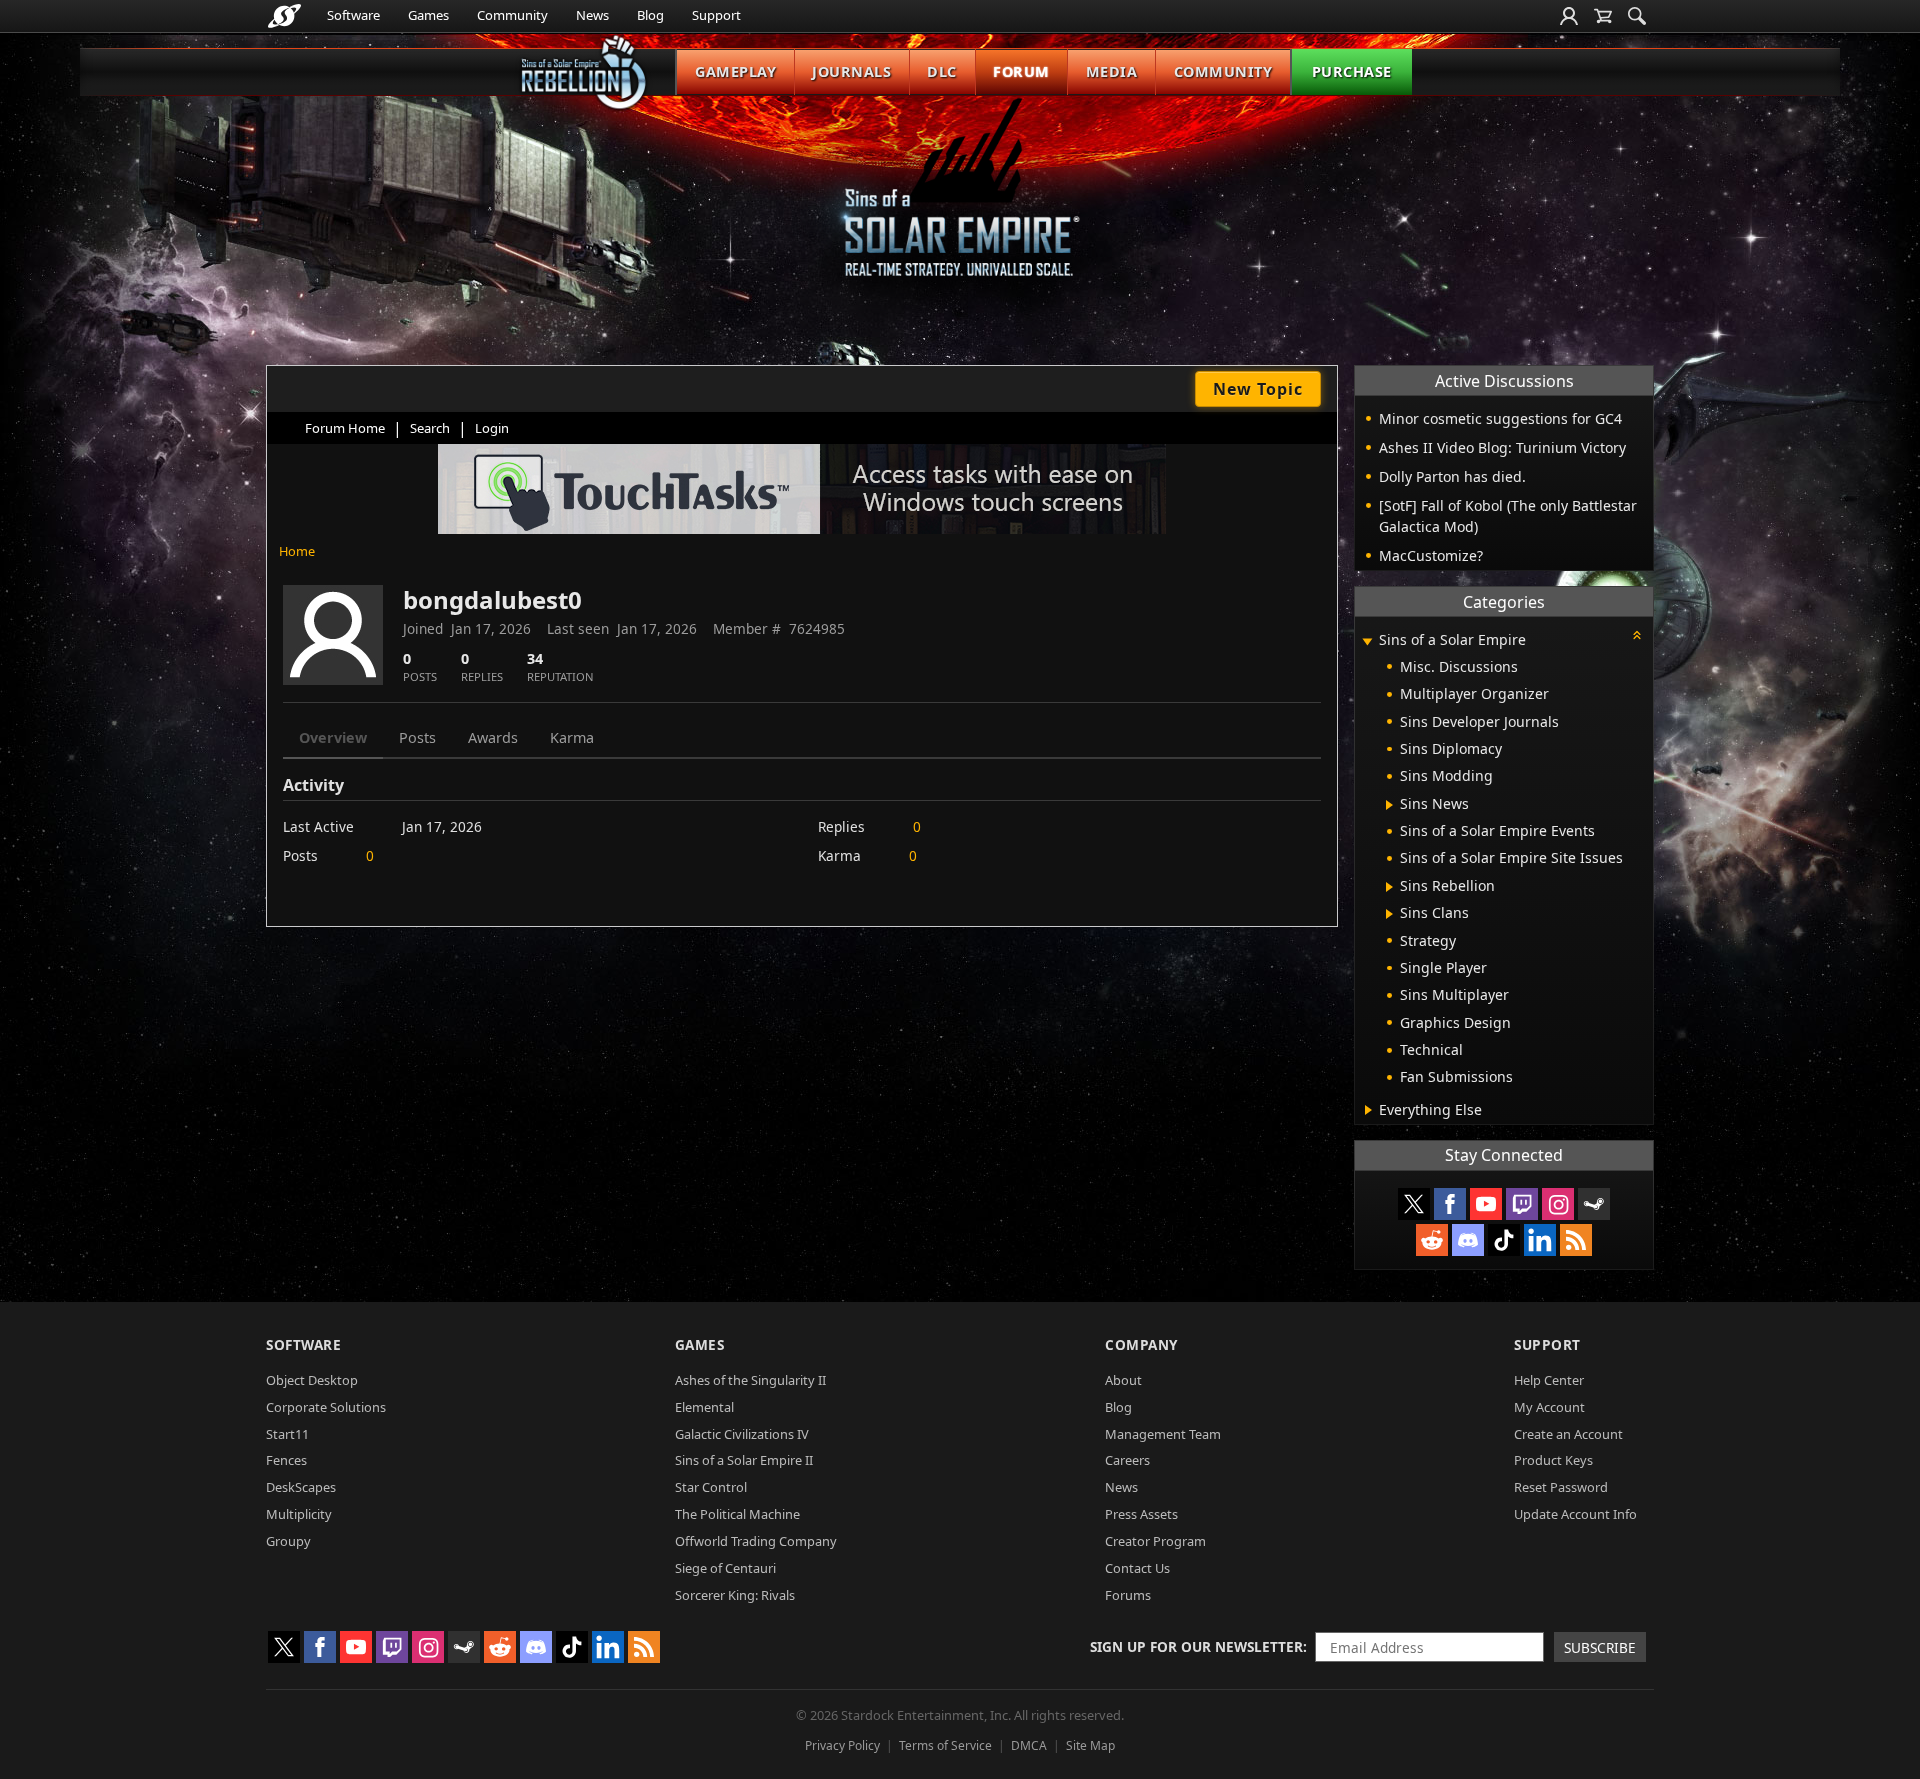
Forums (1128, 1595)
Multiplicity (299, 1514)
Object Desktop (312, 1380)
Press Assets (1141, 1514)
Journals (851, 71)
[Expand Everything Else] (1368, 1110)
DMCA (1029, 1745)
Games (428, 15)
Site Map (1090, 1745)
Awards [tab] (493, 737)
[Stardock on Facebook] (1450, 1204)
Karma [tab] (572, 737)
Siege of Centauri (725, 1568)
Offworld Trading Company (756, 1541)
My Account (1549, 1407)
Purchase (1352, 71)
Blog (650, 15)
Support (716, 15)
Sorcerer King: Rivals (735, 1595)
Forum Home (345, 428)
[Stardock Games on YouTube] (1486, 1204)
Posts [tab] (417, 737)
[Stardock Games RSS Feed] (1576, 1240)
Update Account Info (1575, 1514)
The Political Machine (737, 1514)
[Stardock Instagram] (1558, 1204)
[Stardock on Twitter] (1414, 1204)
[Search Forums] (1637, 16)
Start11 (287, 1434)
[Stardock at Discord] (1468, 1240)
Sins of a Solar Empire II (744, 1460)
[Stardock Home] (284, 16)
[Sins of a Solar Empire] (960, 203)
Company (1141, 1344)
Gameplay (735, 71)
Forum (1021, 71)
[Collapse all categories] (1637, 635)
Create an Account (1568, 1434)
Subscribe (1600, 1647)
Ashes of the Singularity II (750, 1380)
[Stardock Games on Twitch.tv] (1522, 1204)
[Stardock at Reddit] (1432, 1240)
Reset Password (1561, 1487)
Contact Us (1137, 1568)
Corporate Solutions (326, 1407)
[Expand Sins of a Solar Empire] (1367, 641)
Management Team (1163, 1434)
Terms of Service (945, 1745)
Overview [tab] (333, 737)
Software (353, 15)
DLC (942, 71)
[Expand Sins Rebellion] (1389, 887)
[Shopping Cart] (1603, 16)
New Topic (1258, 389)
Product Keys (1553, 1460)
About (1123, 1380)
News (592, 15)
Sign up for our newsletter (1196, 1646)
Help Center (1549, 1380)
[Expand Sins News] (1389, 805)
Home (297, 551)
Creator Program (1155, 1541)
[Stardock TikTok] (1504, 1240)
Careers (1127, 1460)
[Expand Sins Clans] (1389, 914)
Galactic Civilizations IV (742, 1434)
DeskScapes (301, 1487)
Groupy (288, 1541)
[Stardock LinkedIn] (1540, 1240)
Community (512, 15)
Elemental (704, 1407)
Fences (286, 1460)
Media (1112, 71)
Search (430, 428)
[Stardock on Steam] (1594, 1204)
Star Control (711, 1487)
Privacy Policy (842, 1745)
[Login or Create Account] (1569, 16)
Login (492, 428)
